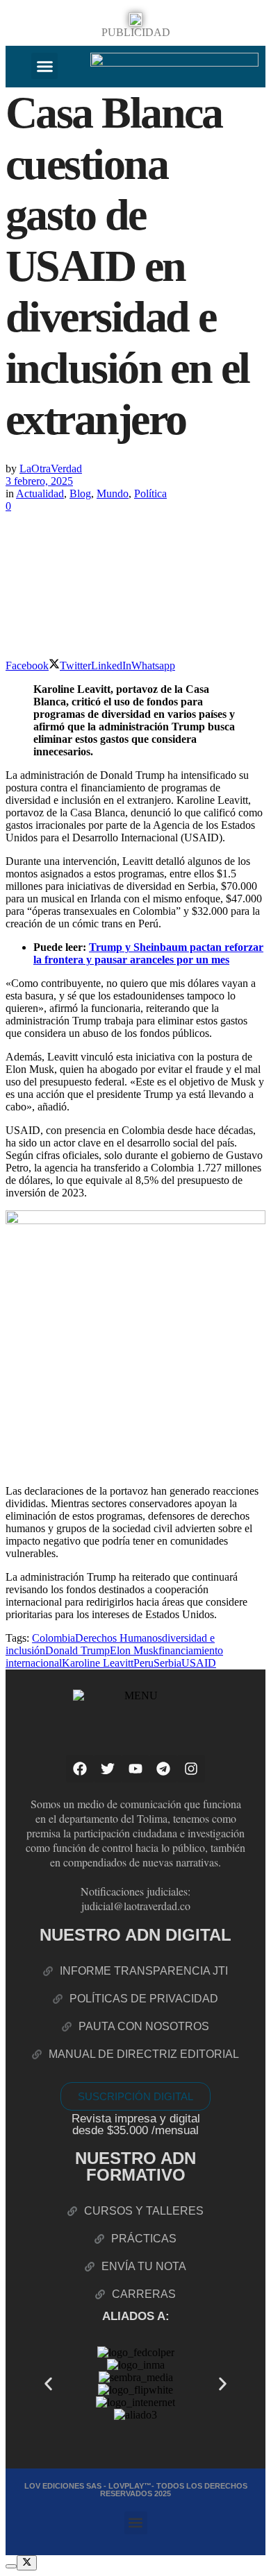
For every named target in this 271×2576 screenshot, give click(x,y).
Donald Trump (77, 1650)
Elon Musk (134, 1650)
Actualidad (40, 493)
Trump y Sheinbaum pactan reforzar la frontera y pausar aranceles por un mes (148, 953)
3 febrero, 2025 (39, 481)
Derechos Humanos (118, 1638)
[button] (44, 66)
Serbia (167, 1663)
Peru (143, 1663)
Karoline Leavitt (98, 1663)
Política (150, 493)
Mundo (113, 493)
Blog (80, 493)
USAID (199, 1663)
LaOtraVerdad (51, 469)
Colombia (54, 1638)
